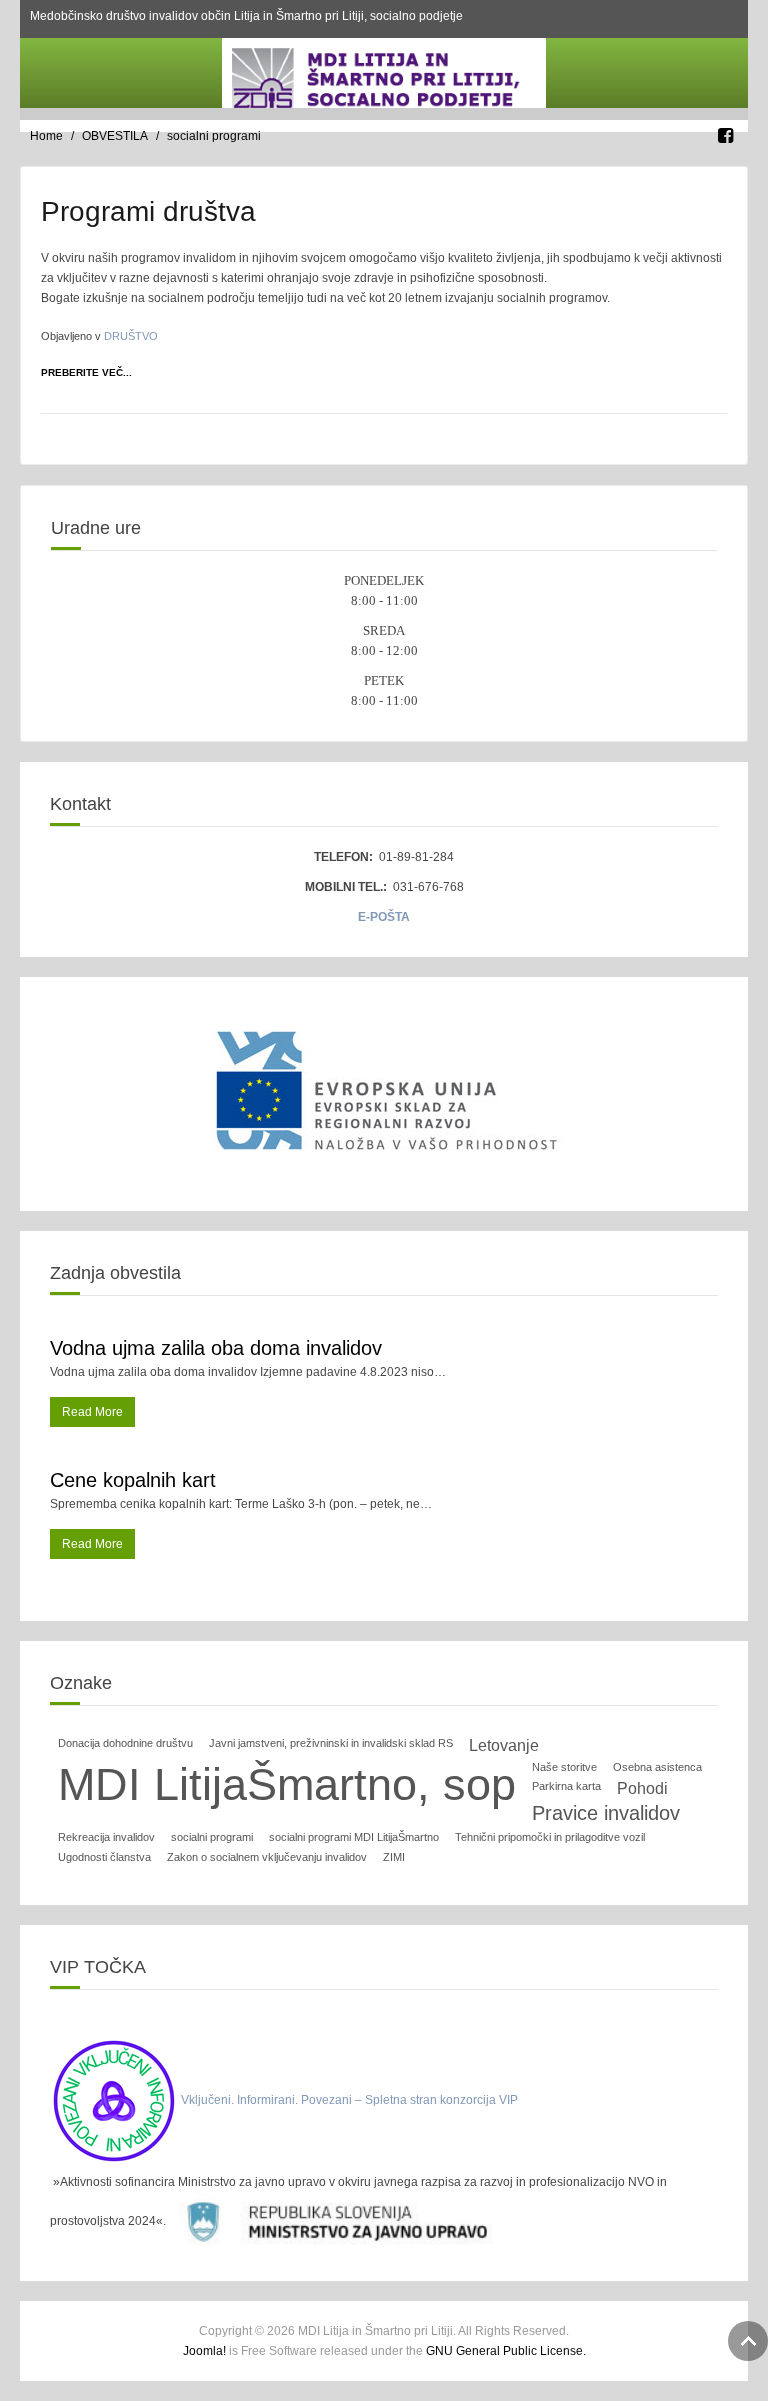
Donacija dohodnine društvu (125, 1743)
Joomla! (204, 2351)
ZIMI (394, 1857)
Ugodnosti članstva (104, 1857)
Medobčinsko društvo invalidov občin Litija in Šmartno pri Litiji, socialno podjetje (246, 16)
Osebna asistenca (657, 1767)
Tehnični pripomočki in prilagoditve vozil (550, 1837)
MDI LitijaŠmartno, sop (287, 1784)
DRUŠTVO (131, 336)
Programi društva (148, 211)
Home (46, 136)
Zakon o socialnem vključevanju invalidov (267, 1857)
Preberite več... (86, 372)
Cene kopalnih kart (133, 1480)
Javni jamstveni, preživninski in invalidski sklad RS (331, 1743)
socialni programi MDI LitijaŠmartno (354, 1837)
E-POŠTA (384, 917)
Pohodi (642, 1788)
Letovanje (504, 1745)
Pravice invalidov (606, 1813)
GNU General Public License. (506, 2351)
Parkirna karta (566, 1786)
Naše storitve (564, 1767)
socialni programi (212, 1837)
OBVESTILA (115, 136)
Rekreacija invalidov (106, 1837)
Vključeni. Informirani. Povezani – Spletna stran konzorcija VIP (349, 2100)
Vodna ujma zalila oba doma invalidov (216, 1348)
